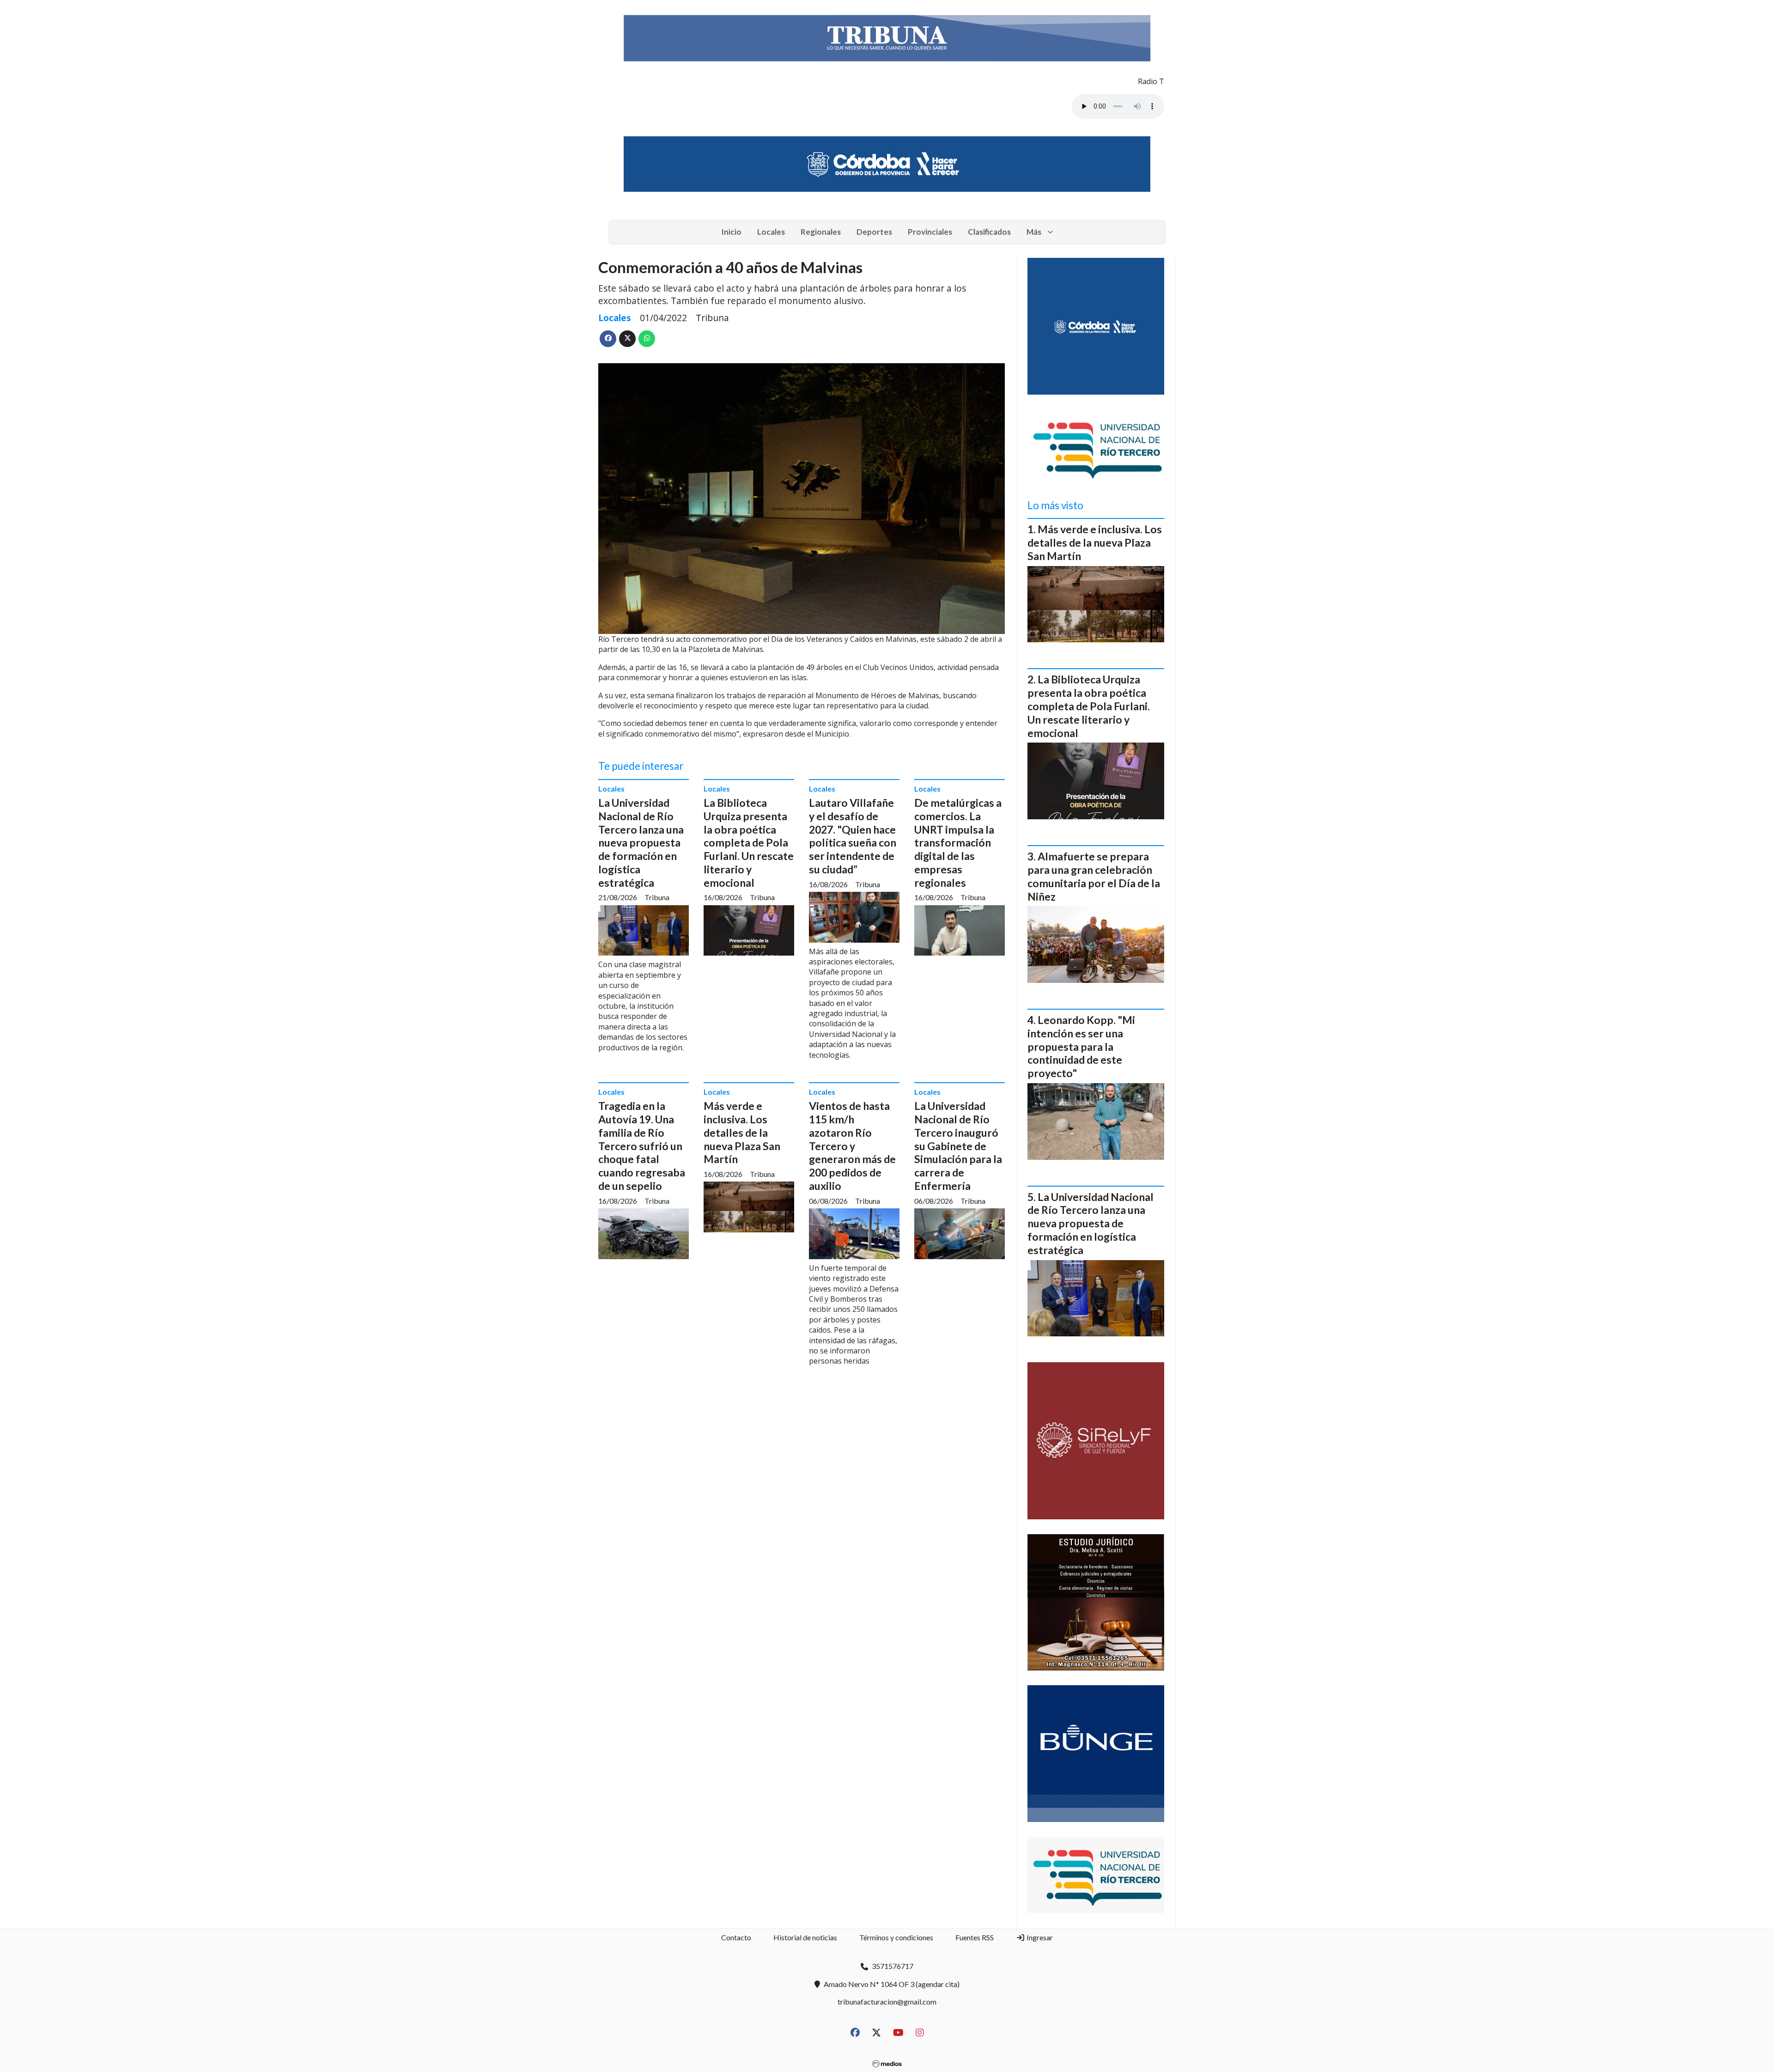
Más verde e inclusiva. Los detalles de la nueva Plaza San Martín (742, 1132)
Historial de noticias (805, 1937)
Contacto (736, 1937)
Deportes (874, 232)
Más (1034, 232)
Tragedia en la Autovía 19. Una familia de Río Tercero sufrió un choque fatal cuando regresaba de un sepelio (642, 1146)
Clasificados (989, 232)
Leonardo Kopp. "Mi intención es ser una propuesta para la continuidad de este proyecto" (1081, 1046)
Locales (771, 232)
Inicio (731, 232)
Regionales (821, 232)
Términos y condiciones (896, 1937)
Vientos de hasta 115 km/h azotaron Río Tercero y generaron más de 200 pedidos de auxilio (852, 1146)
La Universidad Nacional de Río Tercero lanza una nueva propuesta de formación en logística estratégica (641, 843)
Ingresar (1039, 1937)
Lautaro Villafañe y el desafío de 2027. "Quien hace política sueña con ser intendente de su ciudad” (853, 836)
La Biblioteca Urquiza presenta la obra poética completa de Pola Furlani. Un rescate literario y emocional (749, 843)
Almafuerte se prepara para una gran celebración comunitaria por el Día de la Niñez (1094, 876)
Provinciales (930, 232)
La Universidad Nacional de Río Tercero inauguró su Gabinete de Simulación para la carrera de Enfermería (958, 1146)
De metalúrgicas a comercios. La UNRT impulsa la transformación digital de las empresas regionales (958, 843)
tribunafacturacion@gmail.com (887, 2002)
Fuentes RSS (975, 1937)
